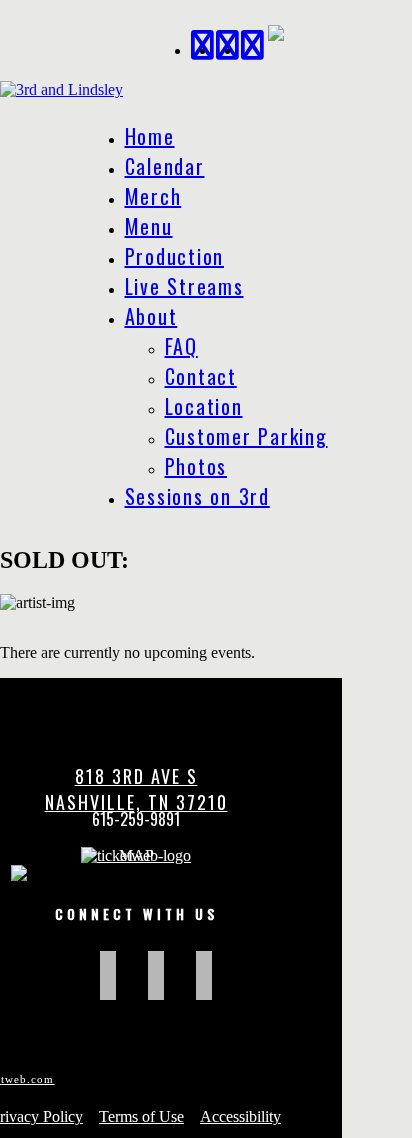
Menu (149, 226)
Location (204, 406)
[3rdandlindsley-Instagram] (253, 42)
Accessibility (240, 1116)
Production (175, 256)
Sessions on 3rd (197, 496)
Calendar (165, 166)
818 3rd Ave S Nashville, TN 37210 (136, 789)
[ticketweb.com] (136, 855)
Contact (201, 376)
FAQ (181, 346)
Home (150, 136)
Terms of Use (141, 1116)
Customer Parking (246, 436)
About (151, 316)
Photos (196, 466)
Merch (153, 196)
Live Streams (184, 286)
